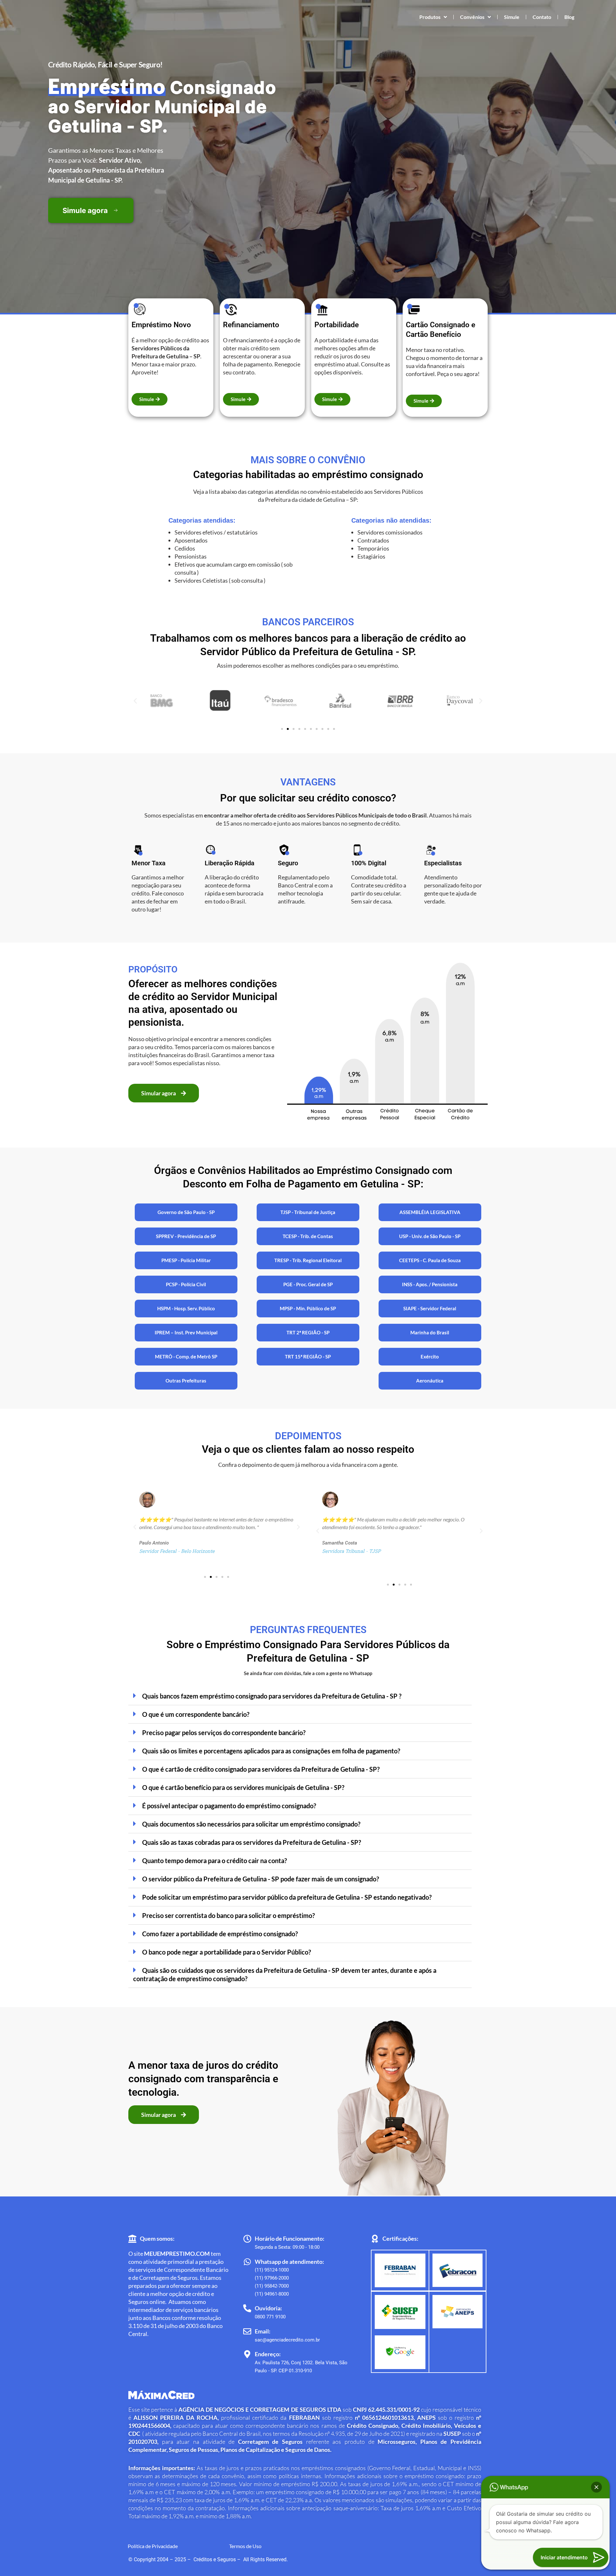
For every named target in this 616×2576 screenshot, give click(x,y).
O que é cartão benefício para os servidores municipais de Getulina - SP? (243, 1787)
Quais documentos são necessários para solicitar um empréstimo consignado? (251, 1824)
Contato (542, 17)
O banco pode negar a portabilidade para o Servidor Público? (227, 1952)
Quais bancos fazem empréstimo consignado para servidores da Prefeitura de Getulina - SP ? (272, 1696)
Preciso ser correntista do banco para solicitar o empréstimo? (228, 1915)
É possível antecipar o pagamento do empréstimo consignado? (229, 1806)
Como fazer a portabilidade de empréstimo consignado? (220, 1934)
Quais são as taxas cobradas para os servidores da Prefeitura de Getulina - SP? (252, 1842)
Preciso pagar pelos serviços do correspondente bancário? (224, 1733)
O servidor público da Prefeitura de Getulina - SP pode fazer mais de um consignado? (261, 1879)
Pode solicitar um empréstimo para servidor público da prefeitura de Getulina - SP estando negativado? (287, 1897)
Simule (512, 17)
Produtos (430, 17)
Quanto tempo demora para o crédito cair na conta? (214, 1861)
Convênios (472, 17)
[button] (135, 701)
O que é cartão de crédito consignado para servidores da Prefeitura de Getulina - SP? (261, 1769)
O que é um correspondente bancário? (196, 1714)
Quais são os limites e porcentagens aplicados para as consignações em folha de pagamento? (271, 1751)
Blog (569, 17)
